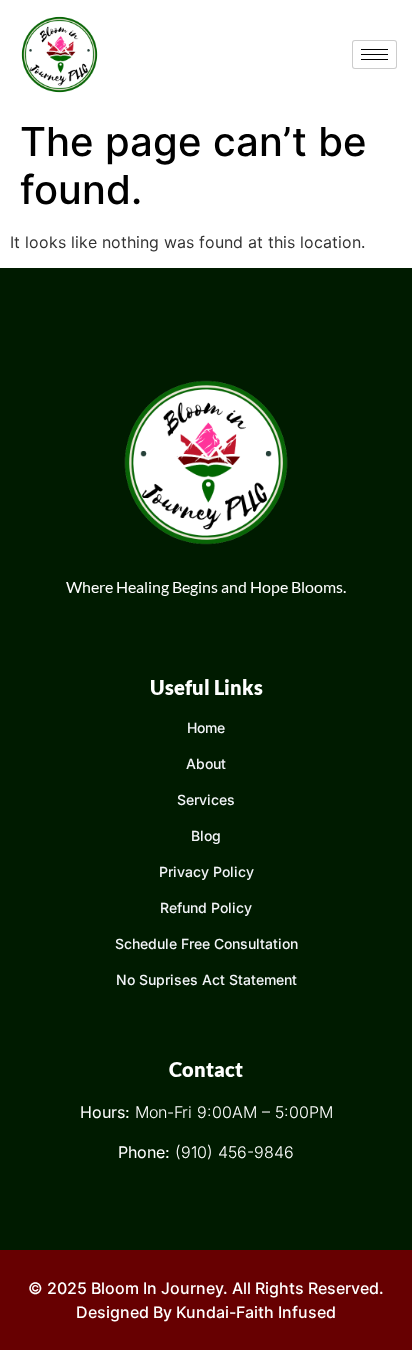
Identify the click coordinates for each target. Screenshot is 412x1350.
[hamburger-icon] (374, 54)
